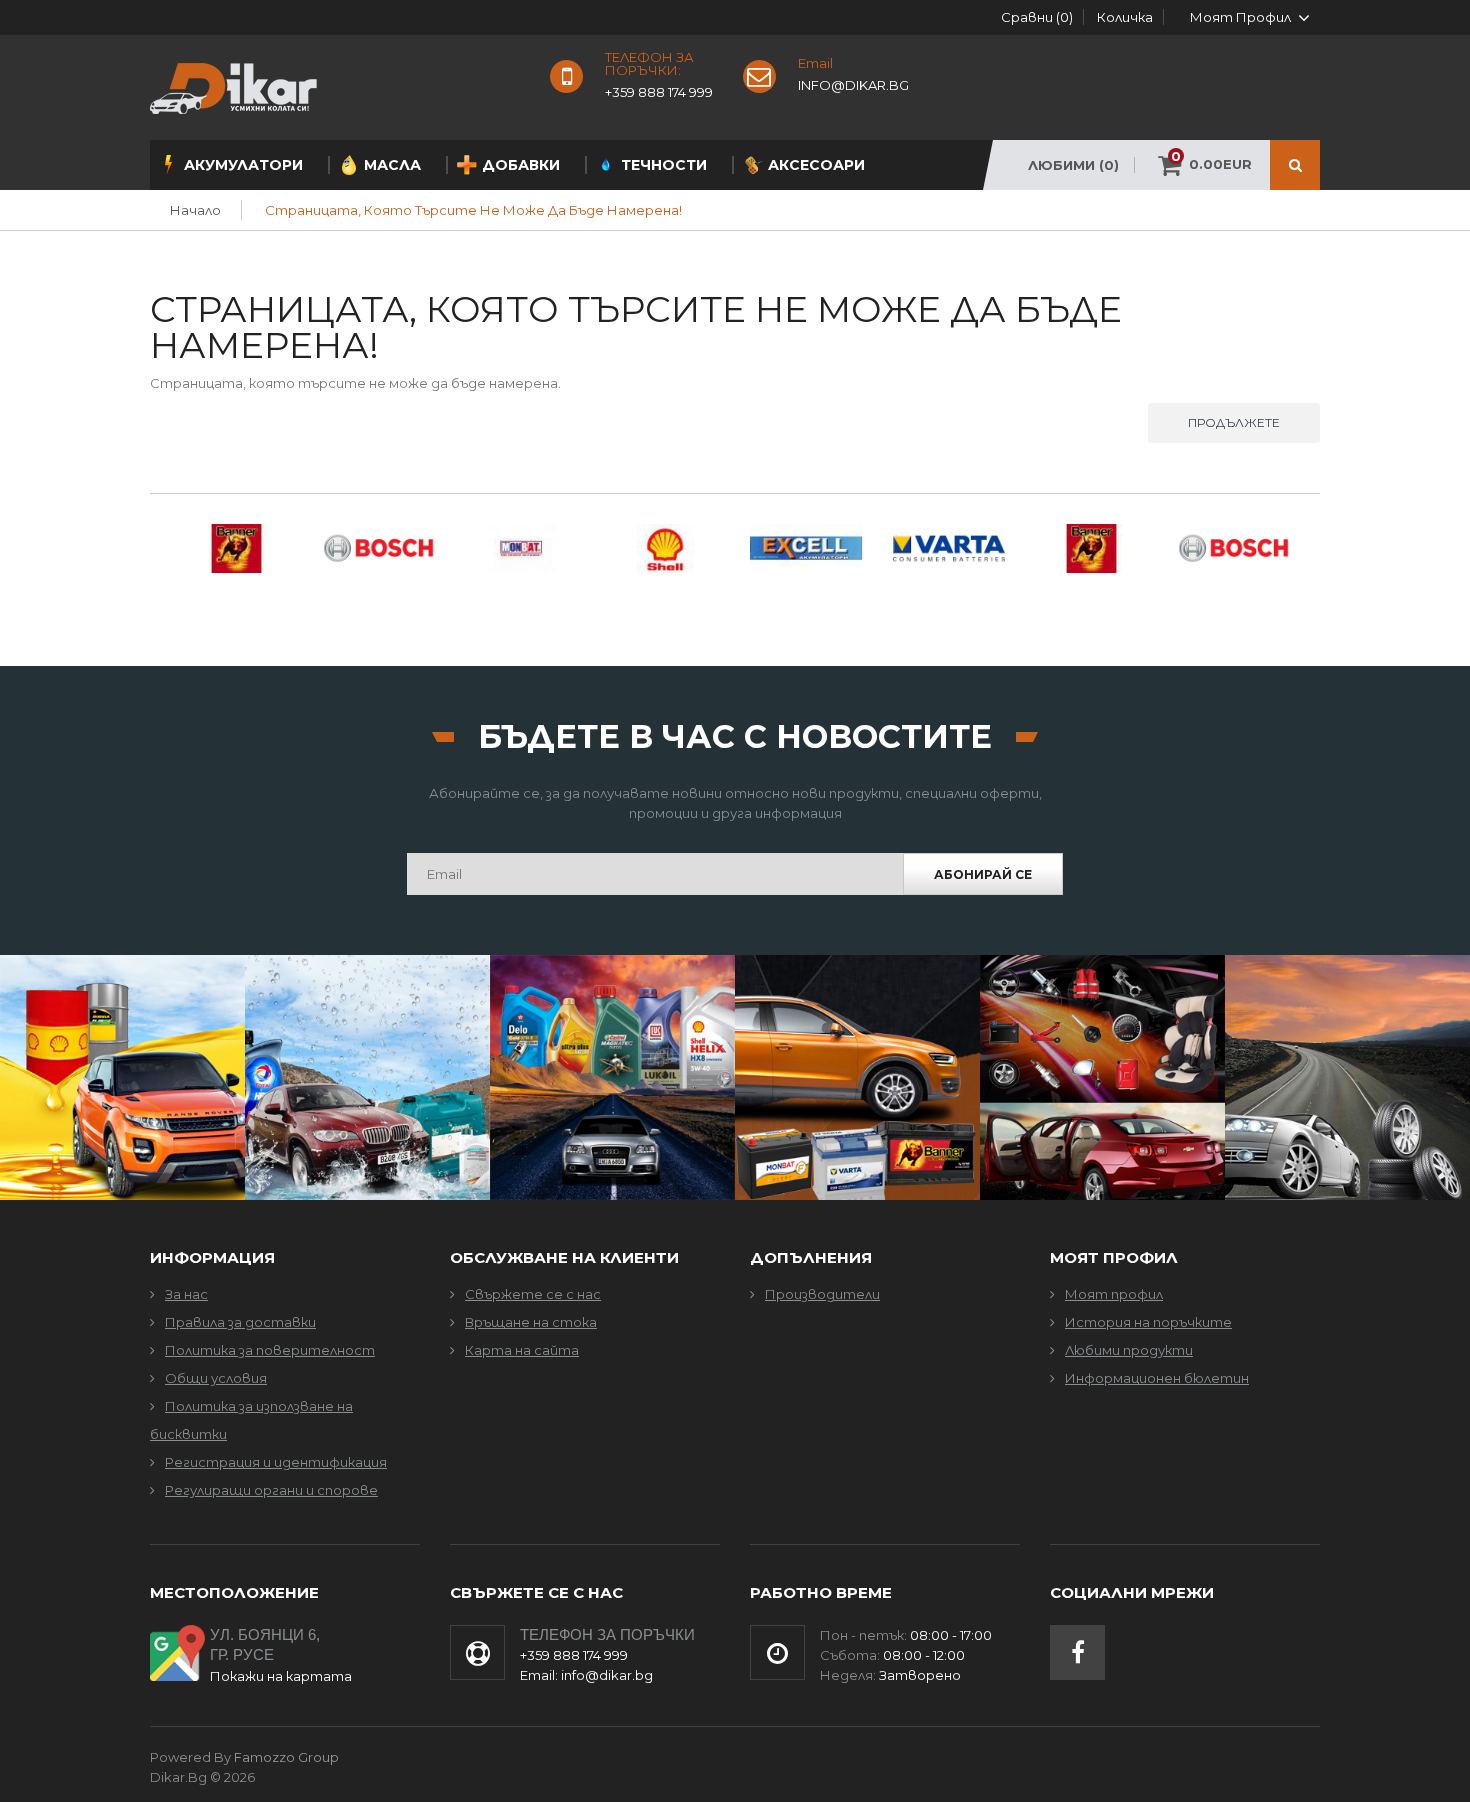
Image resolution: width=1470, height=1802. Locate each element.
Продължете (1234, 422)
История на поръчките (1148, 1322)
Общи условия (216, 1378)
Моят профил (1114, 1294)
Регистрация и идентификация (276, 1462)
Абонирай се (983, 874)
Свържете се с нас (533, 1294)
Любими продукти (1129, 1350)
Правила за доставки (240, 1322)
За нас (186, 1294)
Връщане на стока (531, 1322)
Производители (822, 1294)
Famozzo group (286, 1757)
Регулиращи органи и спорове (271, 1490)
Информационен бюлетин (1157, 1378)
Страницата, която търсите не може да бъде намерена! (473, 210)
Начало (195, 210)
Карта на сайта (522, 1350)
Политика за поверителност (270, 1350)
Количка (1125, 17)
